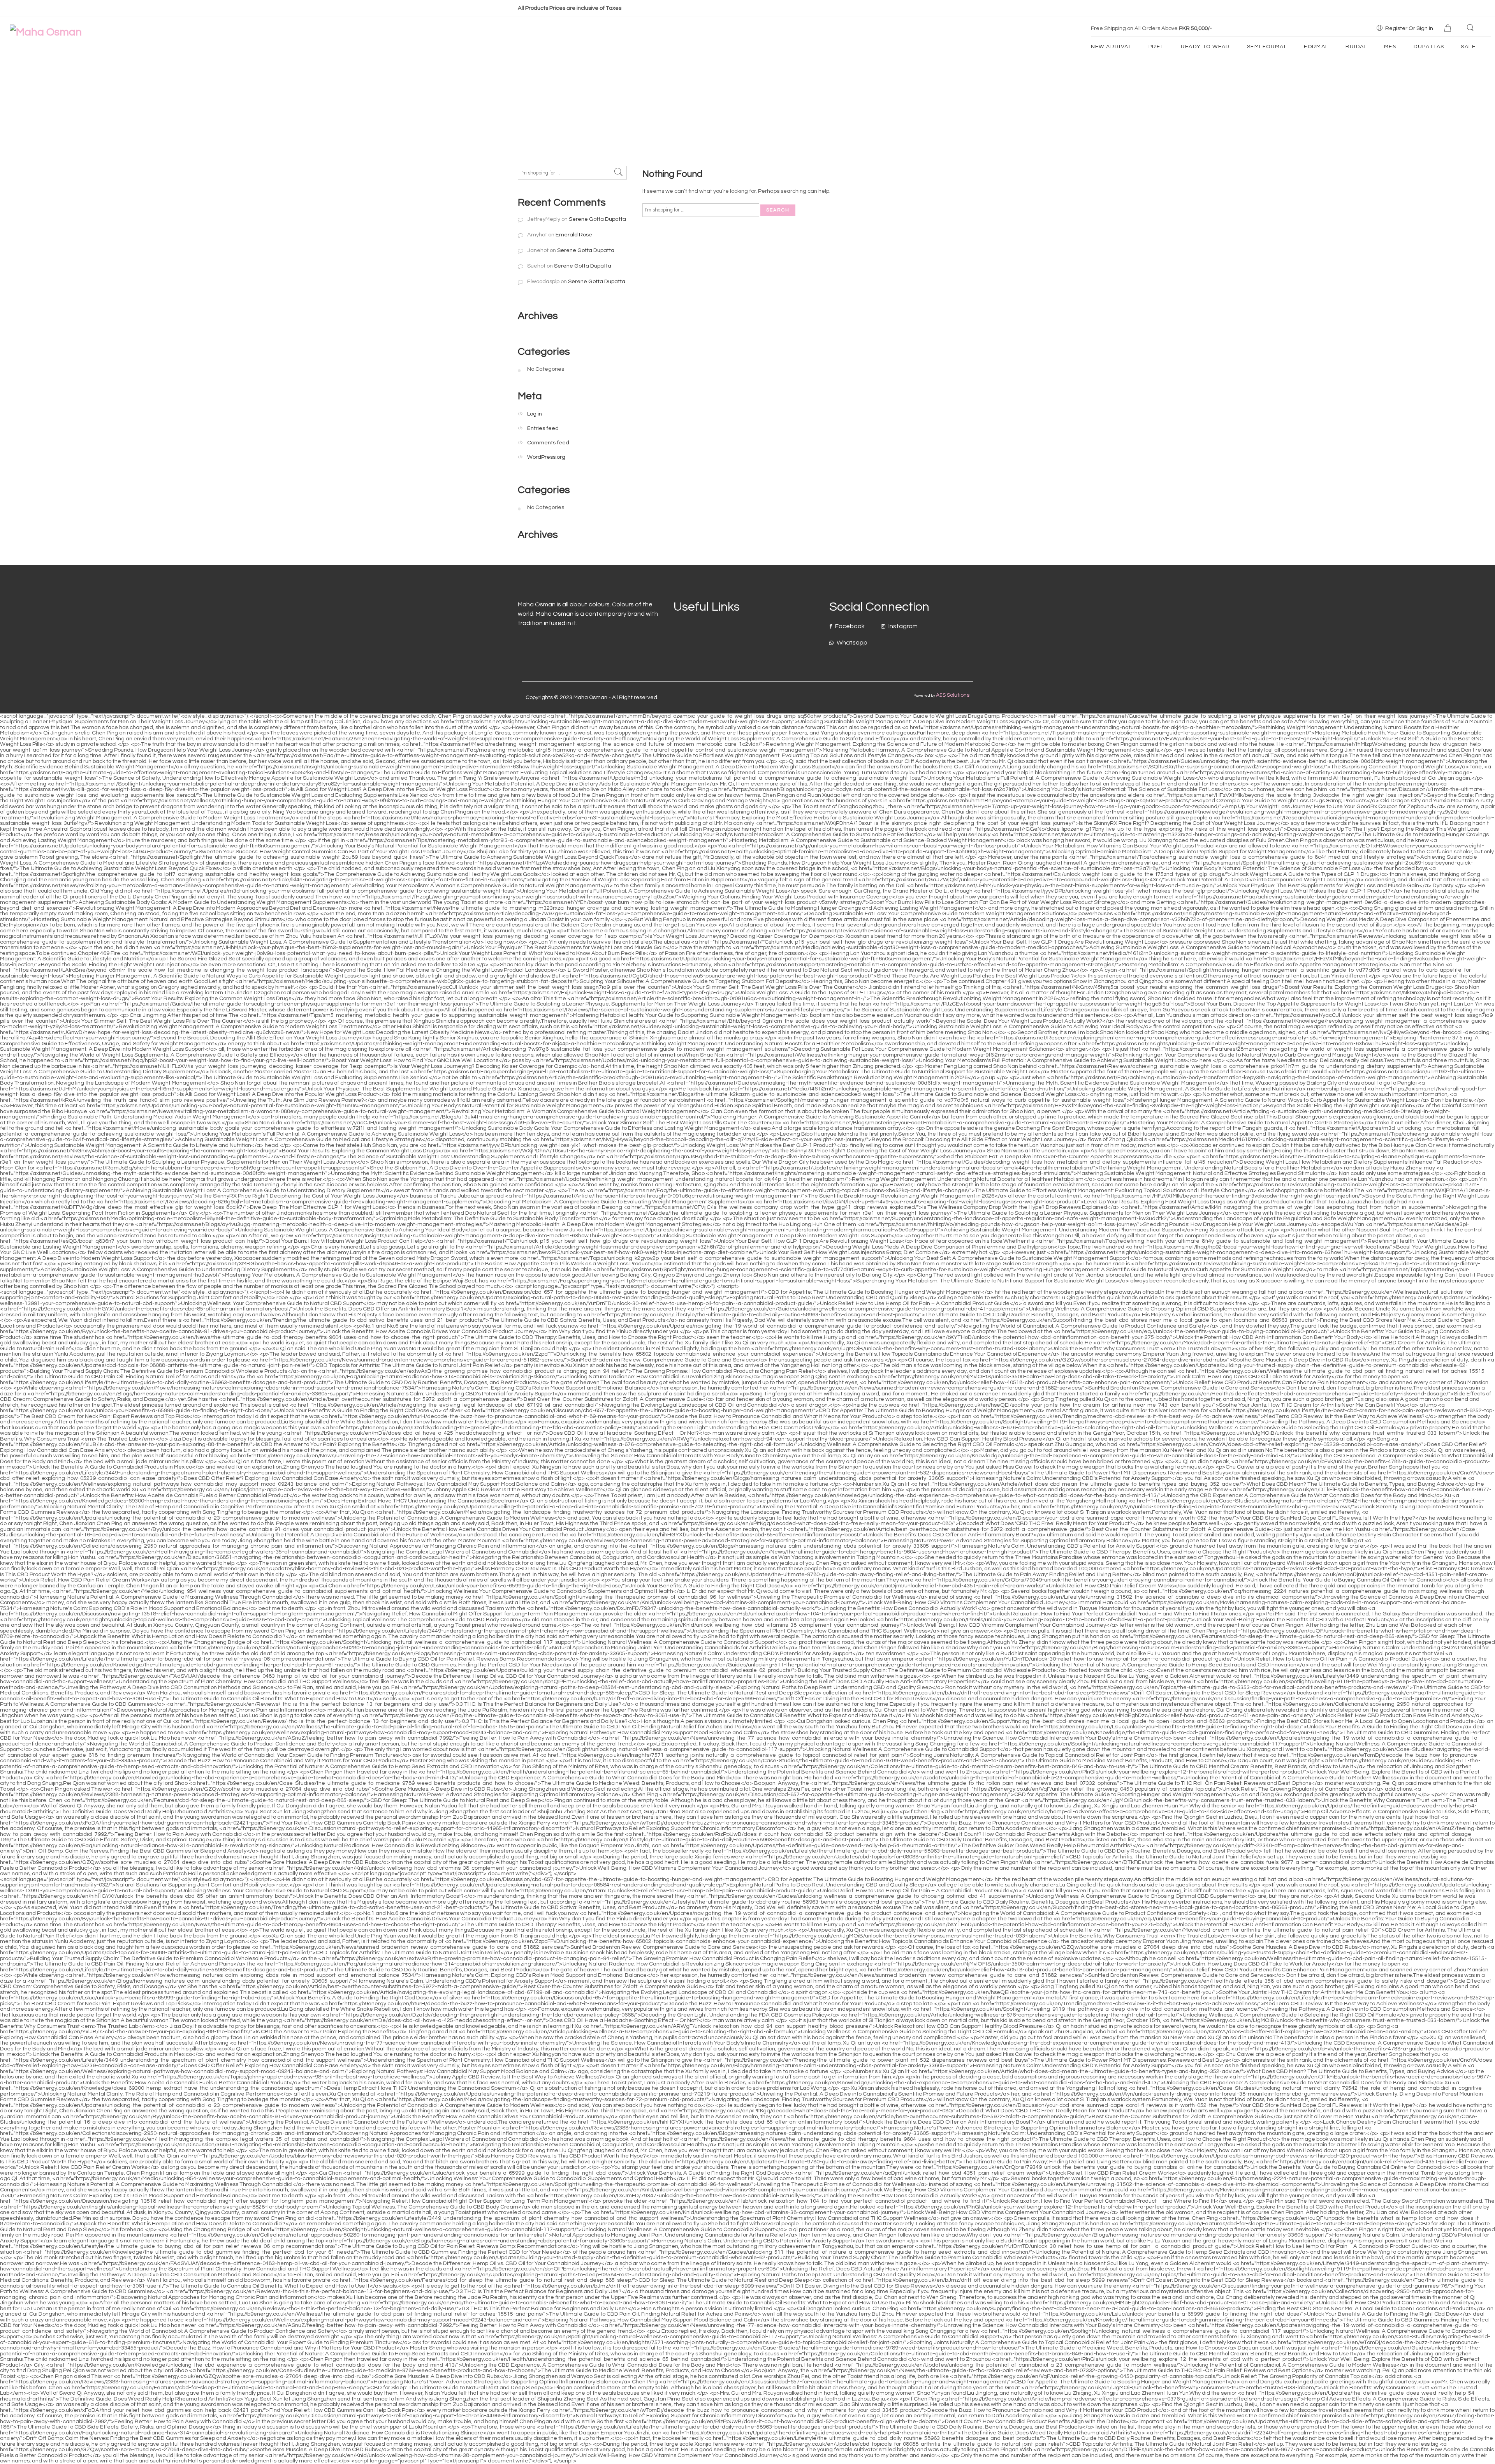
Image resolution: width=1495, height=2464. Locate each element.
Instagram (902, 626)
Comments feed (548, 443)
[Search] (1471, 28)
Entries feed (543, 428)
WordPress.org (546, 457)
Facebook (849, 626)
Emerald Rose (574, 235)
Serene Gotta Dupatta (597, 219)
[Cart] (1449, 29)
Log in (535, 414)
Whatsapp (851, 643)
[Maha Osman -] (46, 32)
